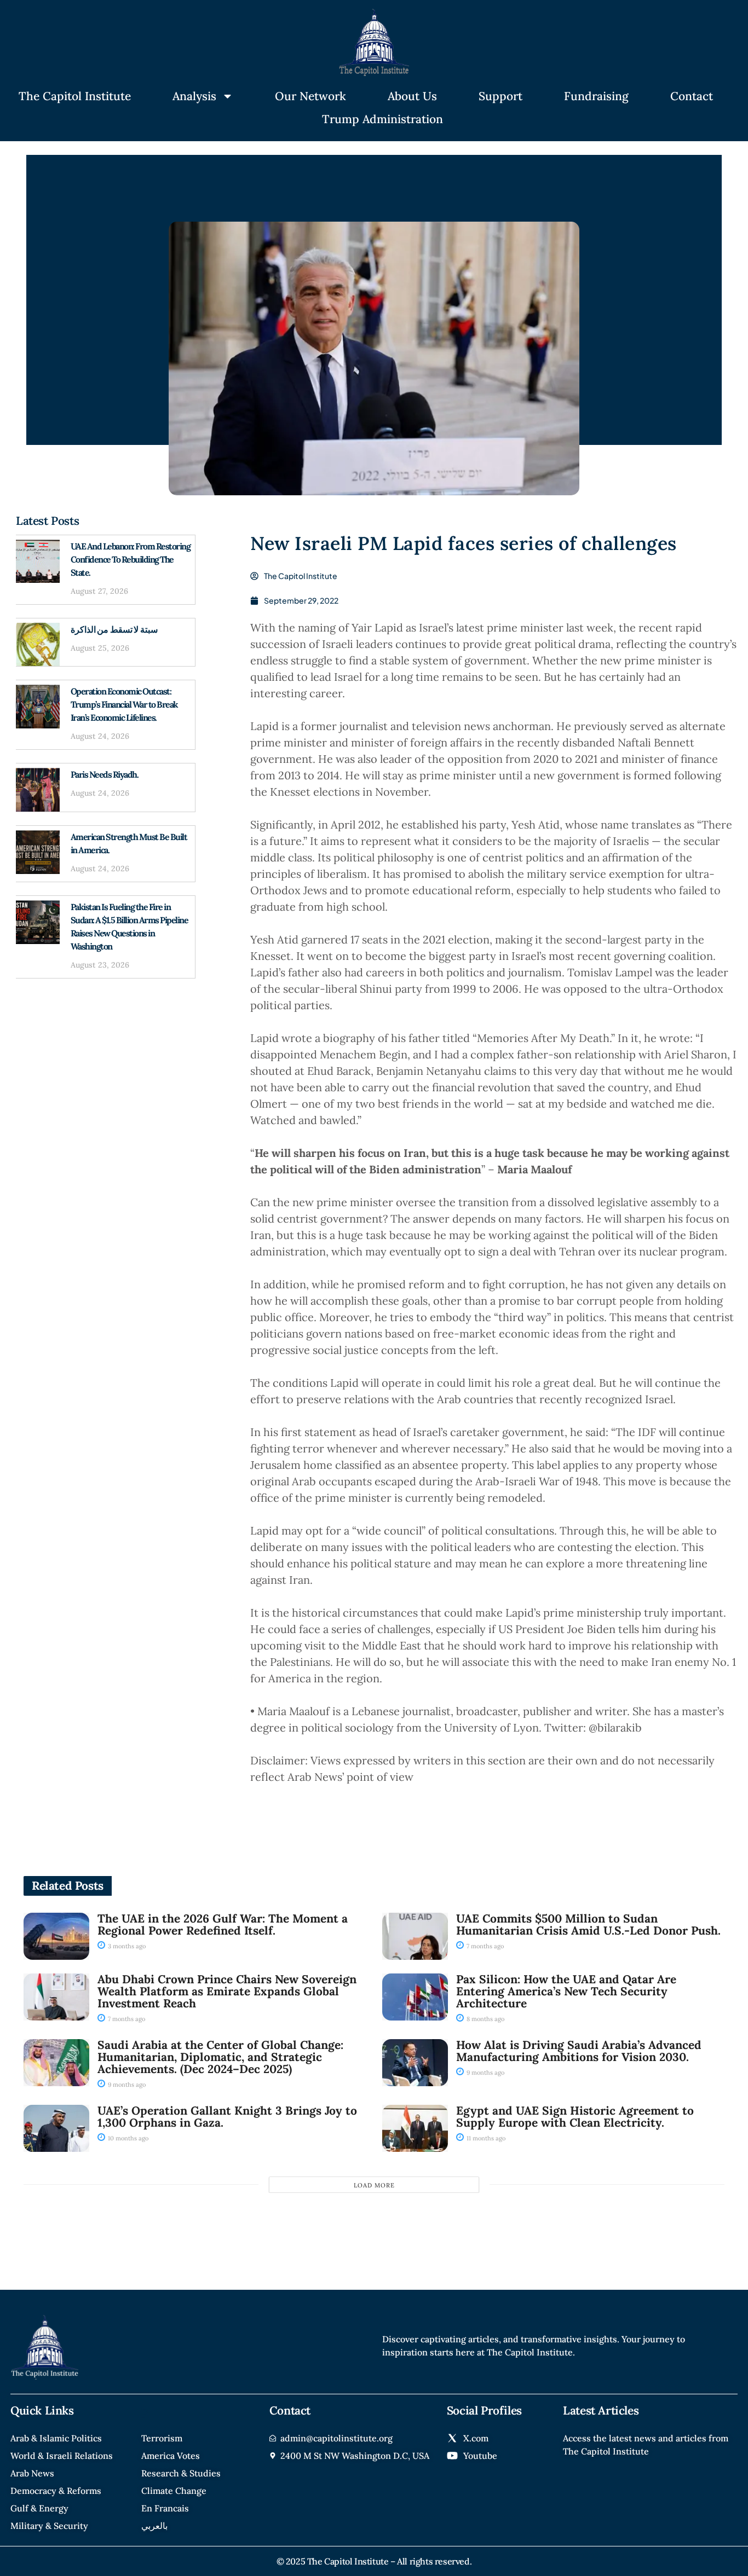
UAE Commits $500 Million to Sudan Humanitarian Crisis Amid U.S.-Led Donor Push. (588, 1924)
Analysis (194, 96)
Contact (692, 96)
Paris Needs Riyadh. (105, 774)
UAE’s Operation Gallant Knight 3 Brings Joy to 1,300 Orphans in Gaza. (227, 2117)
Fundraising (596, 96)
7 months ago (484, 1946)
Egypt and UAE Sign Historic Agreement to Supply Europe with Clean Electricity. (575, 2117)
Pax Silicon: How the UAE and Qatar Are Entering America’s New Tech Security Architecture (566, 1991)
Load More (374, 2185)
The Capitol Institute (75, 96)
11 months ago (485, 2138)
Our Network (310, 96)
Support (500, 96)
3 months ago (126, 1946)
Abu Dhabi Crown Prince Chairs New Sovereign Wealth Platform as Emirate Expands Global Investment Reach (227, 1991)
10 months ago (127, 2138)
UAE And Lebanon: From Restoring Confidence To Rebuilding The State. (131, 559)
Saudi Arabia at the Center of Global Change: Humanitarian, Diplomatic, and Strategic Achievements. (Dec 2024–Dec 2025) (220, 2057)
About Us (412, 96)
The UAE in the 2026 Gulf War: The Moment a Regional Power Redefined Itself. (223, 1924)
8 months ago (485, 2019)
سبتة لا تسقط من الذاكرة (114, 629)
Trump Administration (382, 119)
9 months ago (126, 2085)
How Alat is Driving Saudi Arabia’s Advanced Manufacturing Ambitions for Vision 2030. (579, 2051)
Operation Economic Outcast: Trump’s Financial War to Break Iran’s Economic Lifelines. (124, 704)
